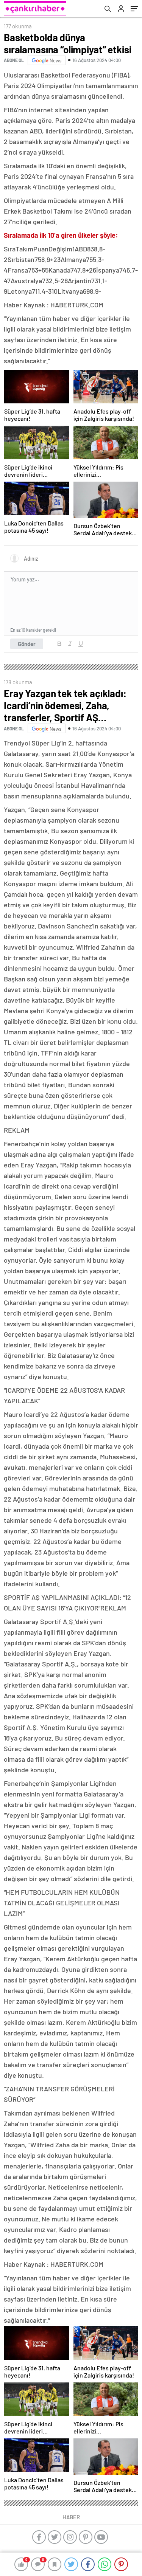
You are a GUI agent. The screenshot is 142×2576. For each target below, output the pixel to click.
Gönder (27, 644)
